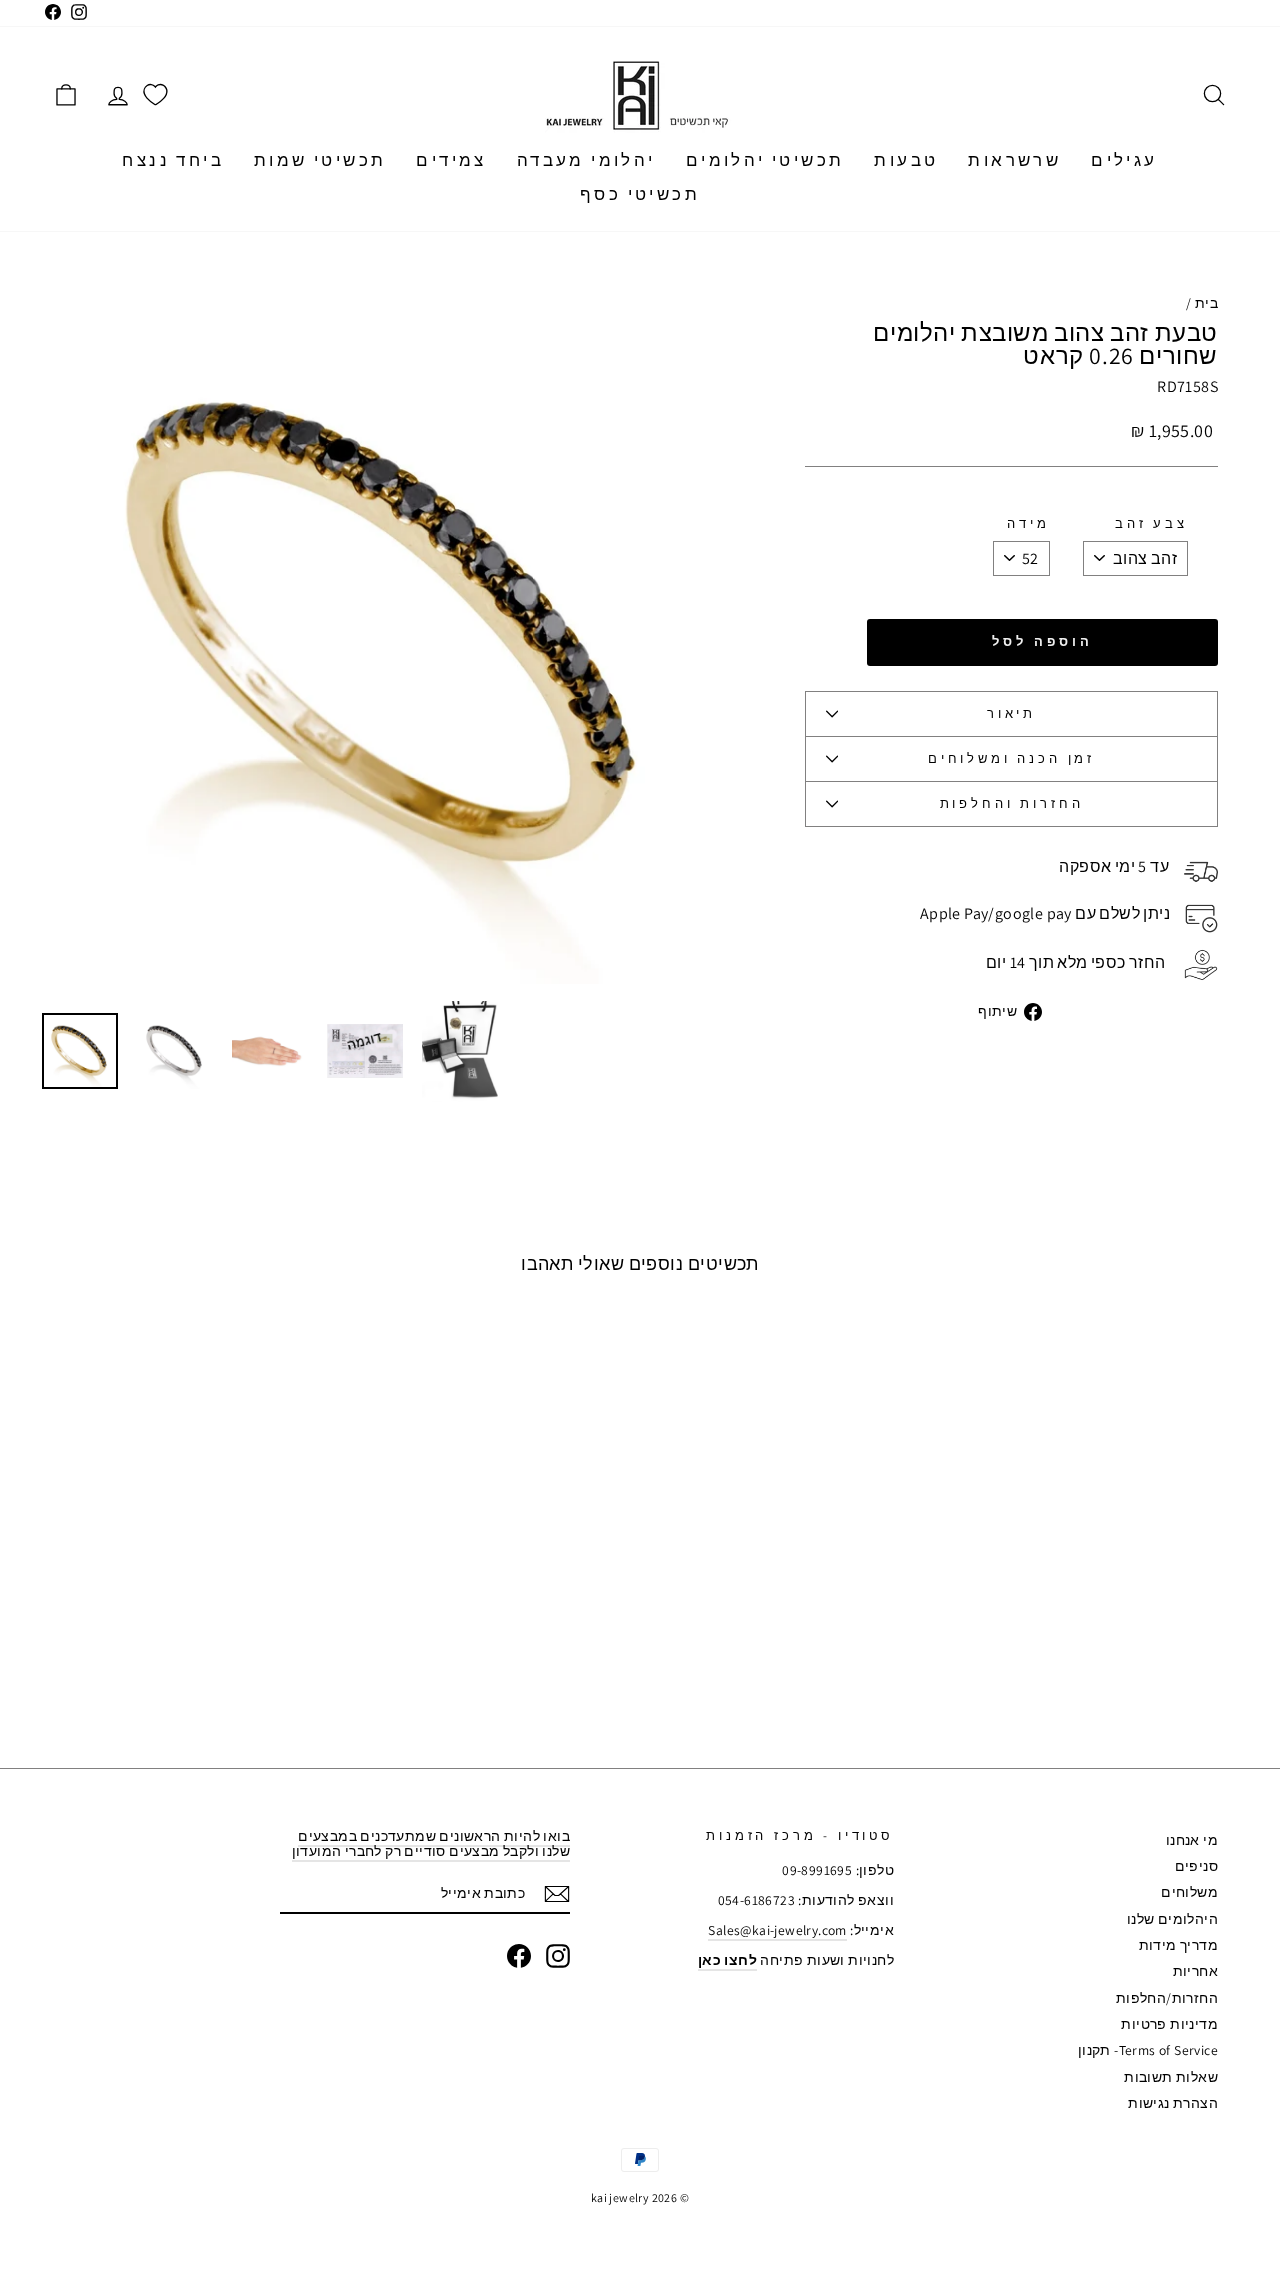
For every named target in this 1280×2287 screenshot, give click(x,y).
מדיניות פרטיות (1169, 2024)
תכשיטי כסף (640, 194)
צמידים (451, 160)
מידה (1028, 524)
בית (1206, 303)
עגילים (1124, 160)
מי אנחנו (1192, 1840)
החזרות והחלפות (1012, 803)
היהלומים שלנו (1172, 1919)
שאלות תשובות (1171, 2077)
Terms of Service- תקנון (1148, 2050)
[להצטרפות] (557, 1894)
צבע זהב (1151, 524)
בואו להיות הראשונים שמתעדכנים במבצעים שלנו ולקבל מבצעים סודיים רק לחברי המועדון (431, 1843)
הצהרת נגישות (1173, 2103)
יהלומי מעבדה (586, 160)
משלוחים (1189, 1892)
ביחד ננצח (173, 160)
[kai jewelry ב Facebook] (519, 1956)
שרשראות (1014, 160)
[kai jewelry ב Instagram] (558, 1956)
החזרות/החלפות (1167, 1998)
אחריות (1195, 1971)
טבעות (906, 160)
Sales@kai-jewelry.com (777, 1930)
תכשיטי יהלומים (765, 160)
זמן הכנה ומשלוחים (1011, 758)
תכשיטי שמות (320, 160)
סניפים (1196, 1866)
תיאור (1011, 713)
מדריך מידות (1178, 1945)
